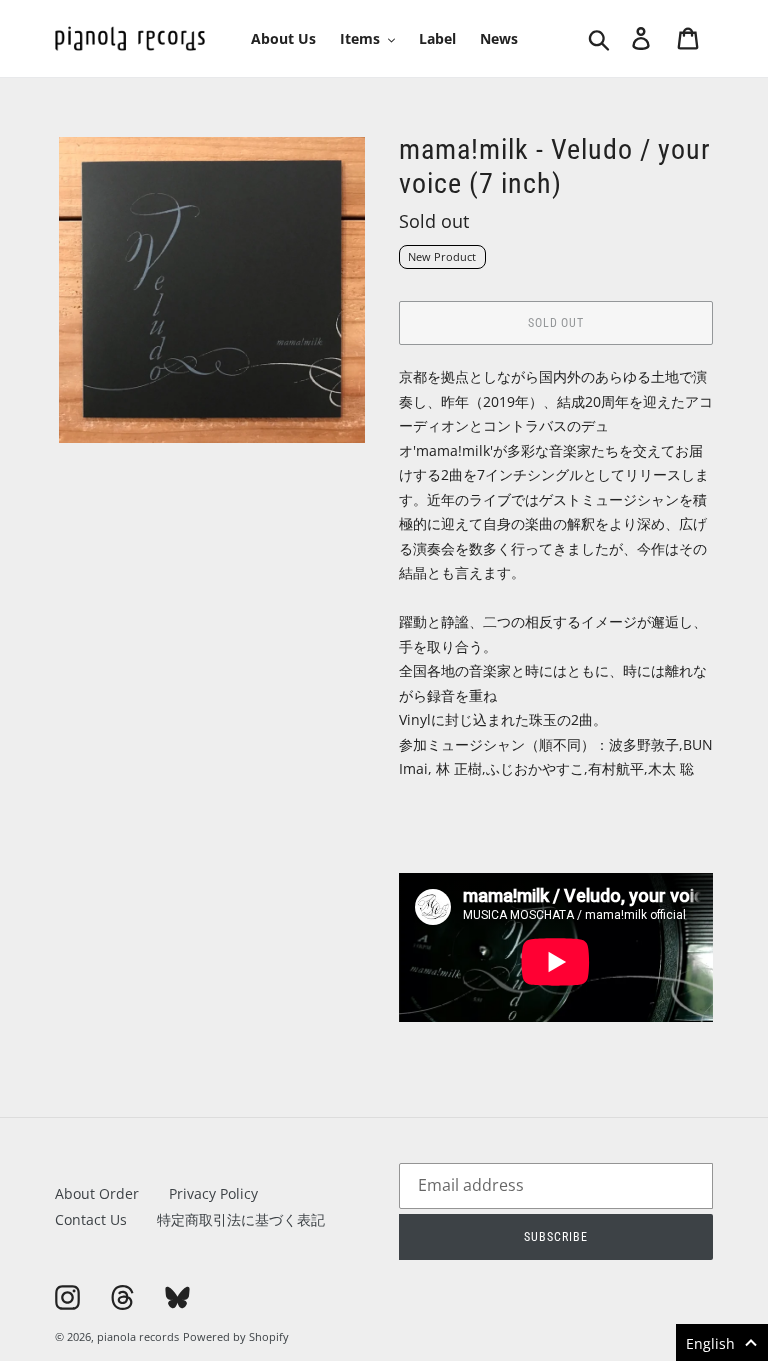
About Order (97, 1193)
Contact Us (91, 1219)
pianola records (138, 1336)
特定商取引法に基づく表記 (241, 1219)
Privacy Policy (213, 1193)
